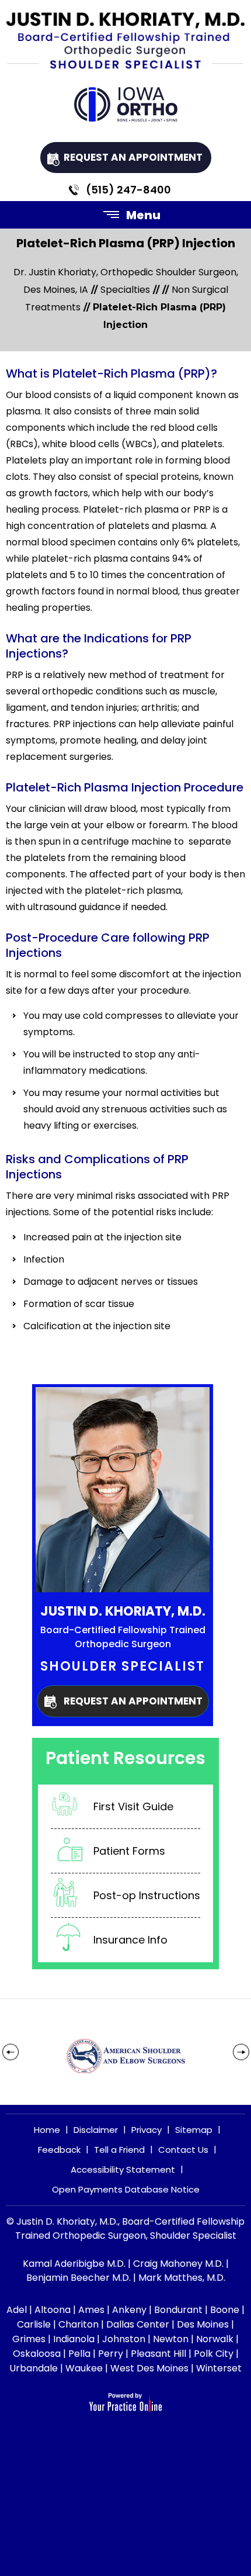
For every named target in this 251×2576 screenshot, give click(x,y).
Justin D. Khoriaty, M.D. (123, 1611)
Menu (143, 215)
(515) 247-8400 (128, 190)
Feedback (59, 2150)
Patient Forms (129, 1851)
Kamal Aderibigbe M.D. (74, 2264)
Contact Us (183, 2150)
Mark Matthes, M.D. (182, 2278)
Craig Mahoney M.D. (178, 2264)
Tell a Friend (119, 2150)
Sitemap (194, 2130)
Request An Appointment (133, 157)
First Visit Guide (133, 1806)
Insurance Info (130, 1940)
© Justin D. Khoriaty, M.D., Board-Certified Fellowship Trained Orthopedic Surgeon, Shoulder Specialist (125, 2229)
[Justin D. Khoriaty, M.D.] (125, 46)
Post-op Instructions (147, 1895)
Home (47, 2130)
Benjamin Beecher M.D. (79, 2278)
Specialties (125, 290)
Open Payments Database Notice (126, 2189)
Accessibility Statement (123, 2169)
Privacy (147, 2130)
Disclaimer (96, 2130)
